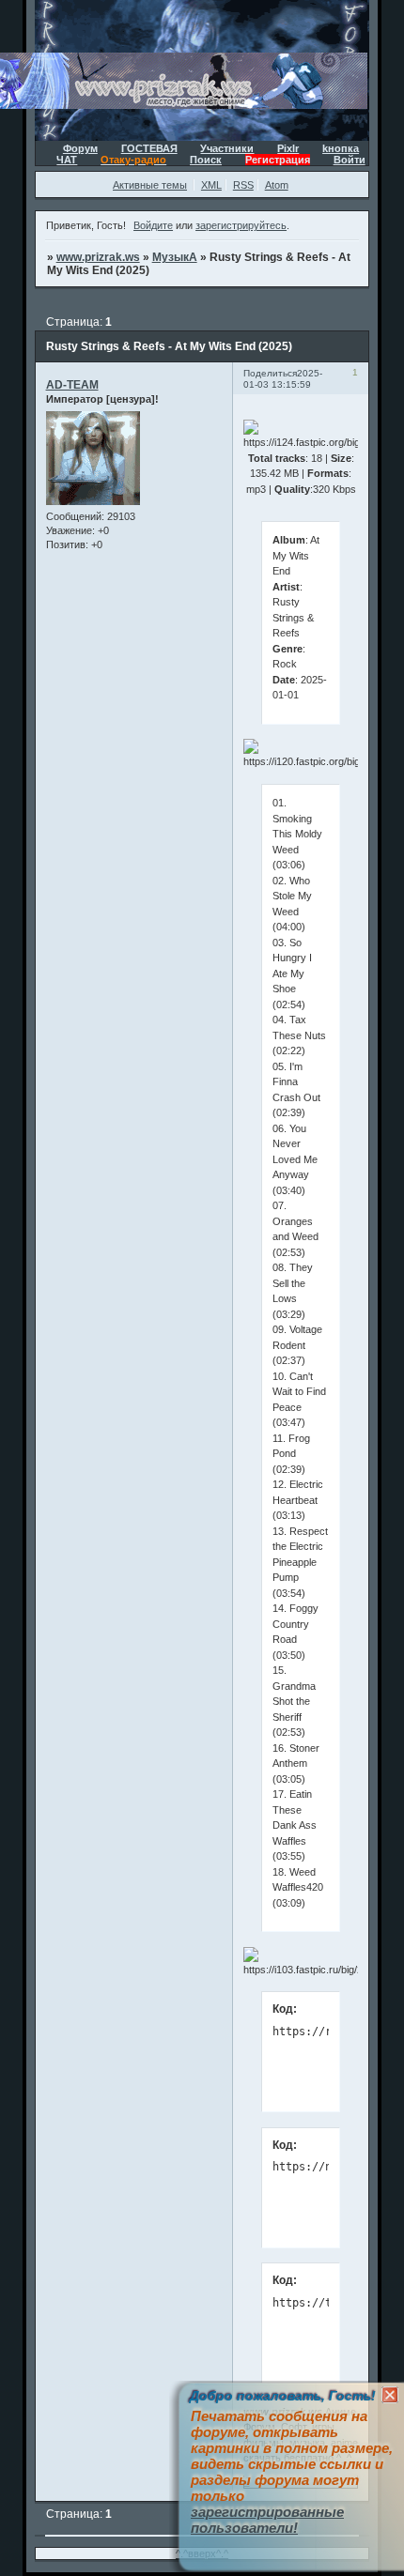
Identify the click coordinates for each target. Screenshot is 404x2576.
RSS (243, 185)
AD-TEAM (72, 385)
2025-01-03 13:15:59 (283, 379)
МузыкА (175, 257)
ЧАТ (67, 160)
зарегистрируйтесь (241, 225)
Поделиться (270, 373)
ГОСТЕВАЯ (149, 148)
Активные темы (150, 185)
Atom (277, 185)
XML (211, 185)
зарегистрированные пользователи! (267, 2520)
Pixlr (288, 148)
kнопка (341, 148)
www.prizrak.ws (98, 257)
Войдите (153, 225)
